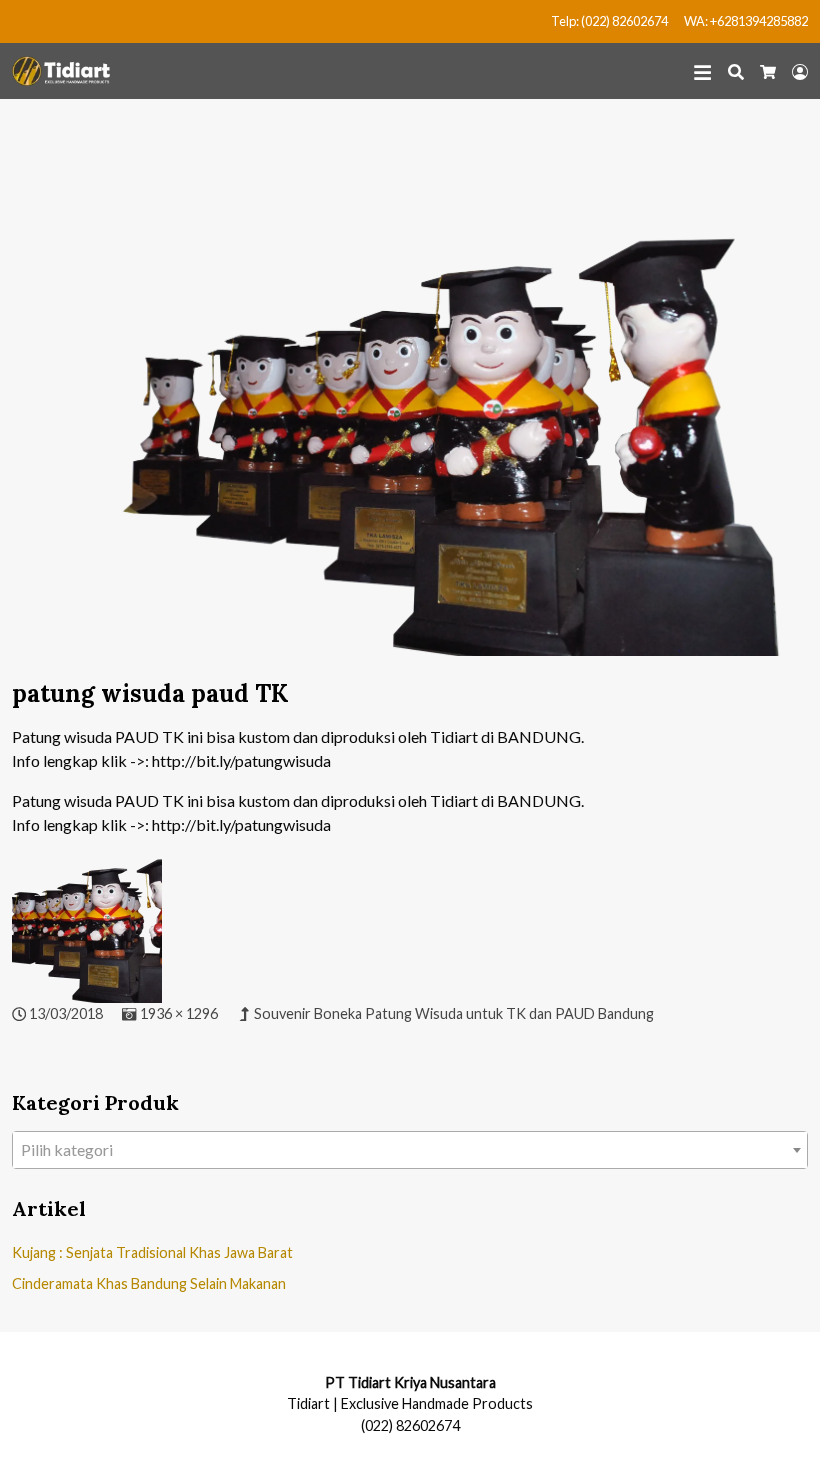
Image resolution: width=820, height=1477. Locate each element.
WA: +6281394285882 (746, 21)
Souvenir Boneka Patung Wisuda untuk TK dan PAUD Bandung (454, 1013)
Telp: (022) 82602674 (609, 21)
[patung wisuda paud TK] (410, 399)
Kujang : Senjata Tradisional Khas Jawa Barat (152, 1252)
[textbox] (410, 1150)
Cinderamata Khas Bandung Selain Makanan (149, 1283)
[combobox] (410, 1150)
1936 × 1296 (179, 1013)
